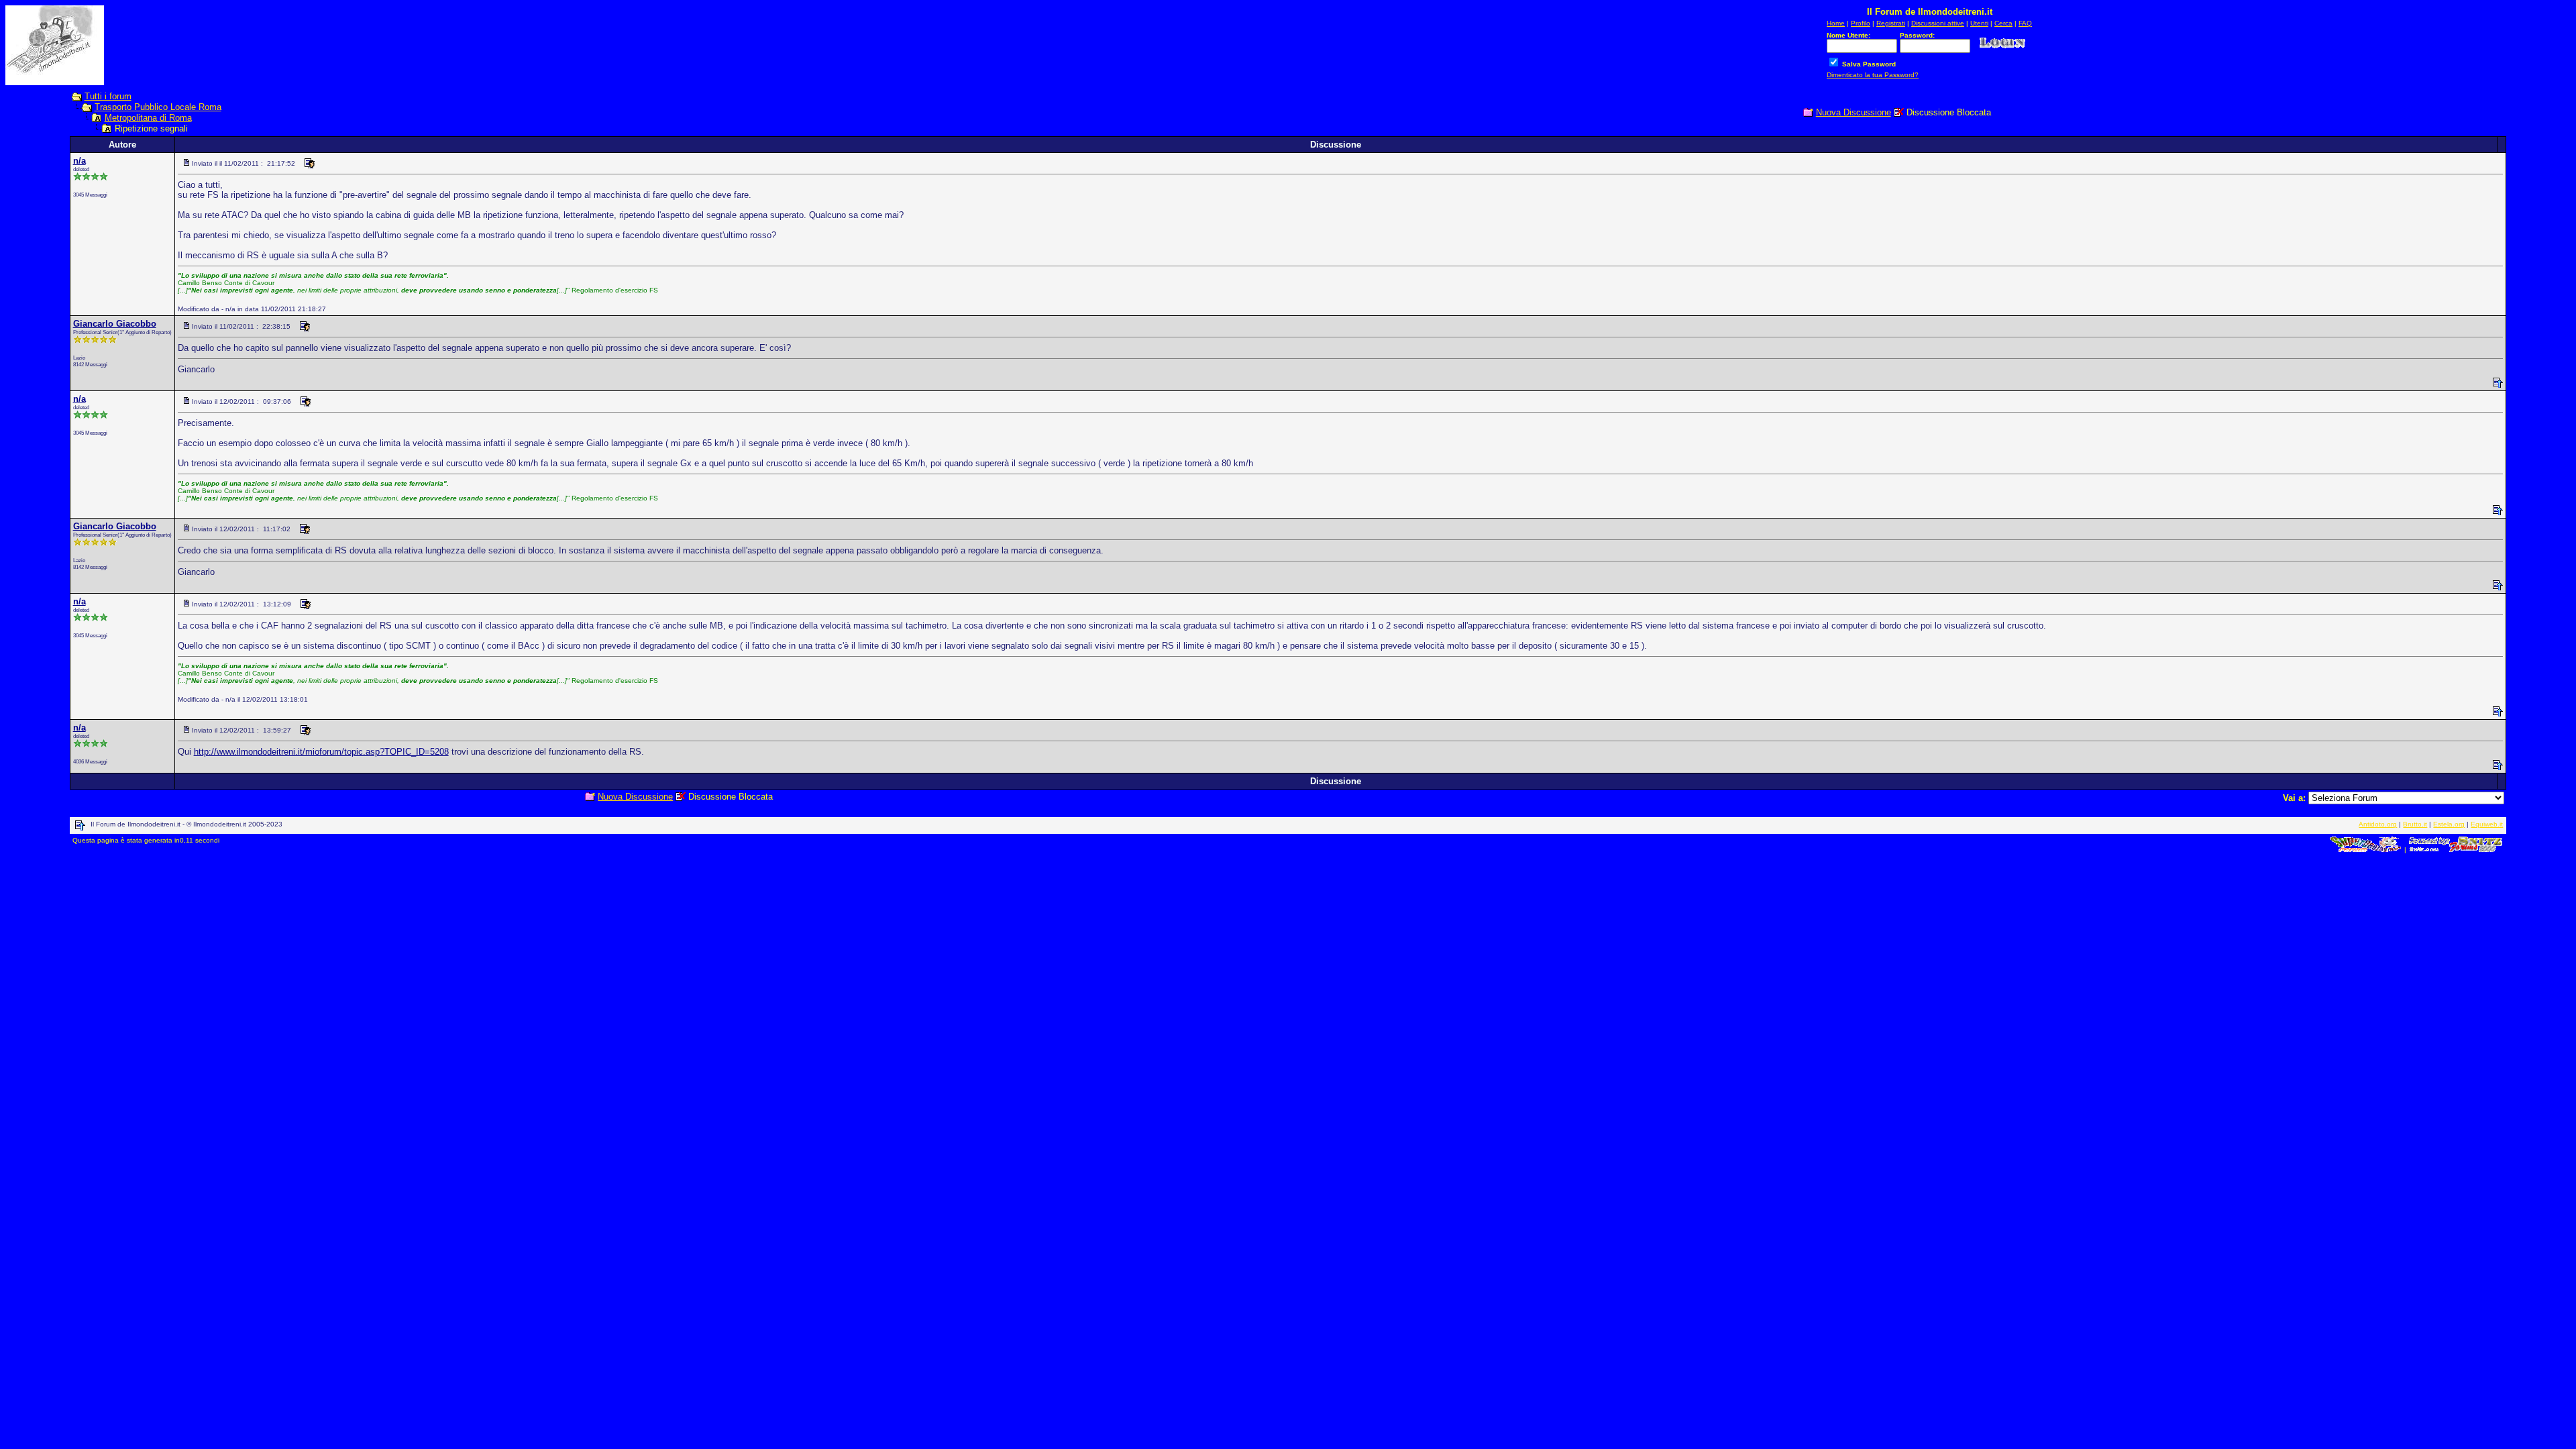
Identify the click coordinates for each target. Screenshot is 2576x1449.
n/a (79, 161)
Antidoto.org (2378, 824)
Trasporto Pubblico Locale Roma (158, 107)
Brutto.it (2415, 824)
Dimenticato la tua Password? (1873, 75)
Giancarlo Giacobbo (115, 324)
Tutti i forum (108, 96)
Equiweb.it (2487, 824)
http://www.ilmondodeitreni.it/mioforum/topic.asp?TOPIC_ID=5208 (321, 752)
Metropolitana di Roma (148, 118)
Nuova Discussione (1854, 112)
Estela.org (2449, 824)
